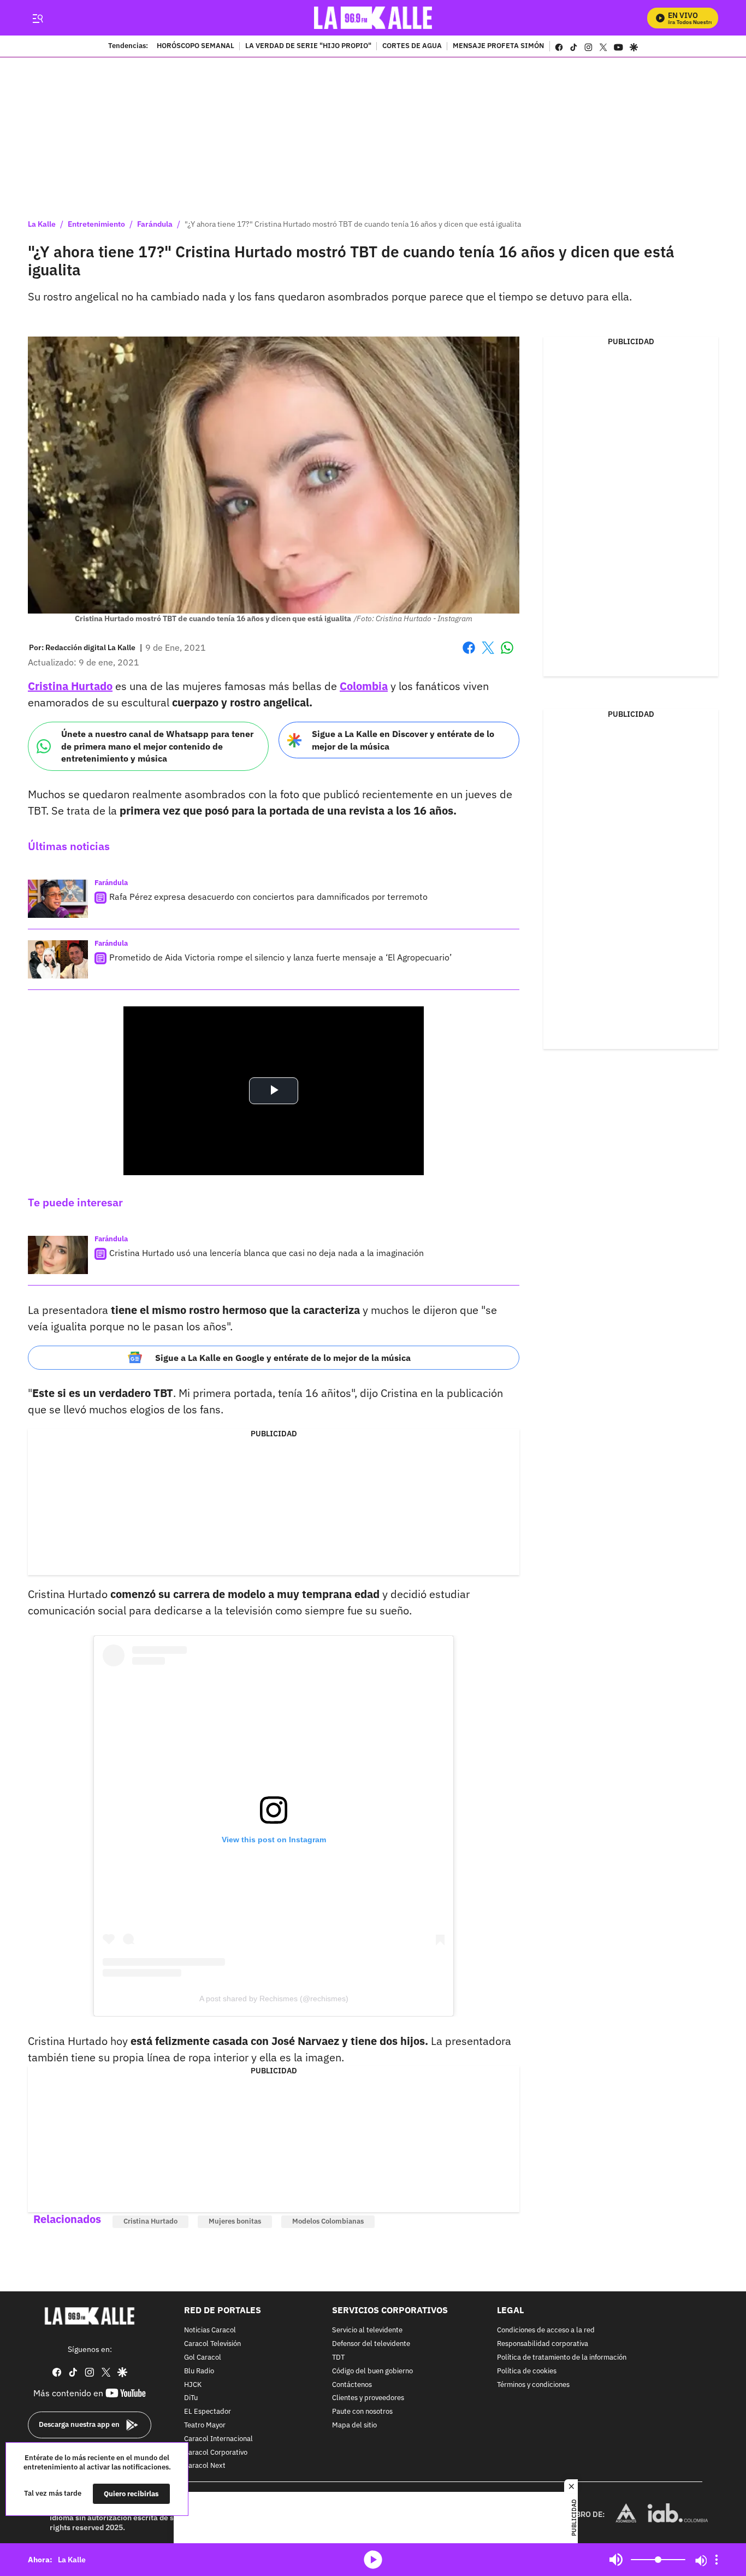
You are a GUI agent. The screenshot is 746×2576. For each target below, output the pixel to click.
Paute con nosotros (362, 2412)
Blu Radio (199, 2371)
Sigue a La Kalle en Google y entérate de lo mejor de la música (283, 1358)
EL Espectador (208, 2412)
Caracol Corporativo (216, 2452)
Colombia (364, 686)
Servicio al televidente (367, 2330)
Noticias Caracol (210, 2330)
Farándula (155, 224)
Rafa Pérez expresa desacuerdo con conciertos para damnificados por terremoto (268, 897)
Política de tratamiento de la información (562, 2358)
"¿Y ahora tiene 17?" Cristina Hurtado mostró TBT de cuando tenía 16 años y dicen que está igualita (353, 224)
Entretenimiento (96, 224)
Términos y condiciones (533, 2385)
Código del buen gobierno (372, 2371)
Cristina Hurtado (70, 686)
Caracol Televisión (212, 2344)
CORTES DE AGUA (412, 46)
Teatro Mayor (205, 2425)
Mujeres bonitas (235, 2221)
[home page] (373, 18)
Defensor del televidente (371, 2344)
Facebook (469, 654)
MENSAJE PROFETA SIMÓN (498, 46)
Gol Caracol (203, 2358)
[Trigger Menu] (37, 18)
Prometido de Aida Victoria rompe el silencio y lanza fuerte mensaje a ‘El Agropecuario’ (280, 957)
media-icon (373, 2560)
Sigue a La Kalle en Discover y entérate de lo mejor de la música (403, 740)
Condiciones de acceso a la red (546, 2330)
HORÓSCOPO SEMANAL (196, 46)
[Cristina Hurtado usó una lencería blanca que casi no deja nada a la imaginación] (58, 1255)
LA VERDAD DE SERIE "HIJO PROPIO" (308, 46)
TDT (338, 2358)
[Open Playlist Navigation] (717, 2560)
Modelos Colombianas (328, 2221)
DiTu (191, 2398)
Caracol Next (205, 2466)
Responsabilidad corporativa (543, 2344)
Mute (616, 2560)
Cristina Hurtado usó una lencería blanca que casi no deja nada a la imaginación (267, 1253)
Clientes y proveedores (368, 2398)
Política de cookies (527, 2371)
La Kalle (42, 224)
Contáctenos (352, 2385)
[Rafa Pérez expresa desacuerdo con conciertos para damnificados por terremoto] (58, 899)
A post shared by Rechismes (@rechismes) (274, 1999)
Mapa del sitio (354, 2425)
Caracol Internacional (218, 2439)
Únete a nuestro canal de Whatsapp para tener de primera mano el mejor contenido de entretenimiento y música (157, 746)
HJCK (193, 2385)
